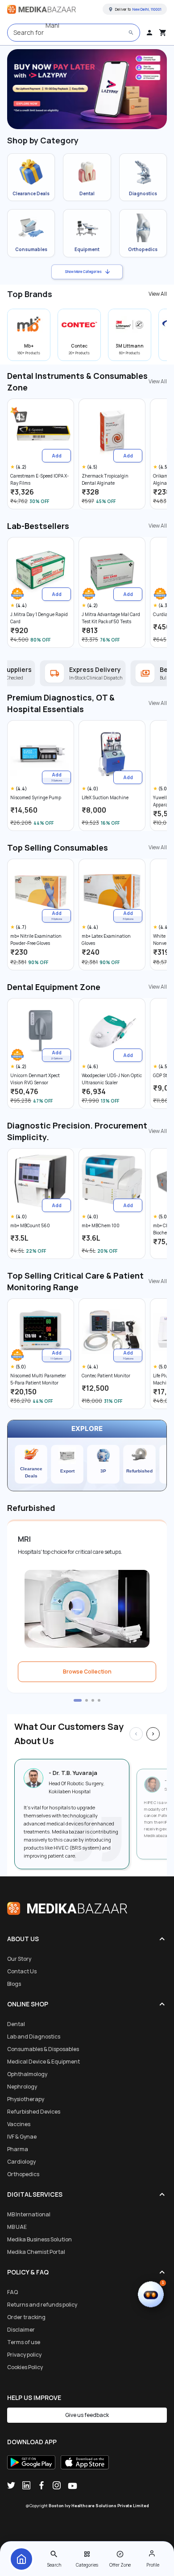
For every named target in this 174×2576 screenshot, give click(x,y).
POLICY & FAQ (28, 2272)
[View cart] (163, 33)
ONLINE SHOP (28, 2004)
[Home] (21, 2559)
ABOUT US (23, 1939)
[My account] (149, 33)
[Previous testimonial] (136, 1734)
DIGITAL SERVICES (35, 2194)
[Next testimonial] (153, 1734)
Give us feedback (87, 2415)
